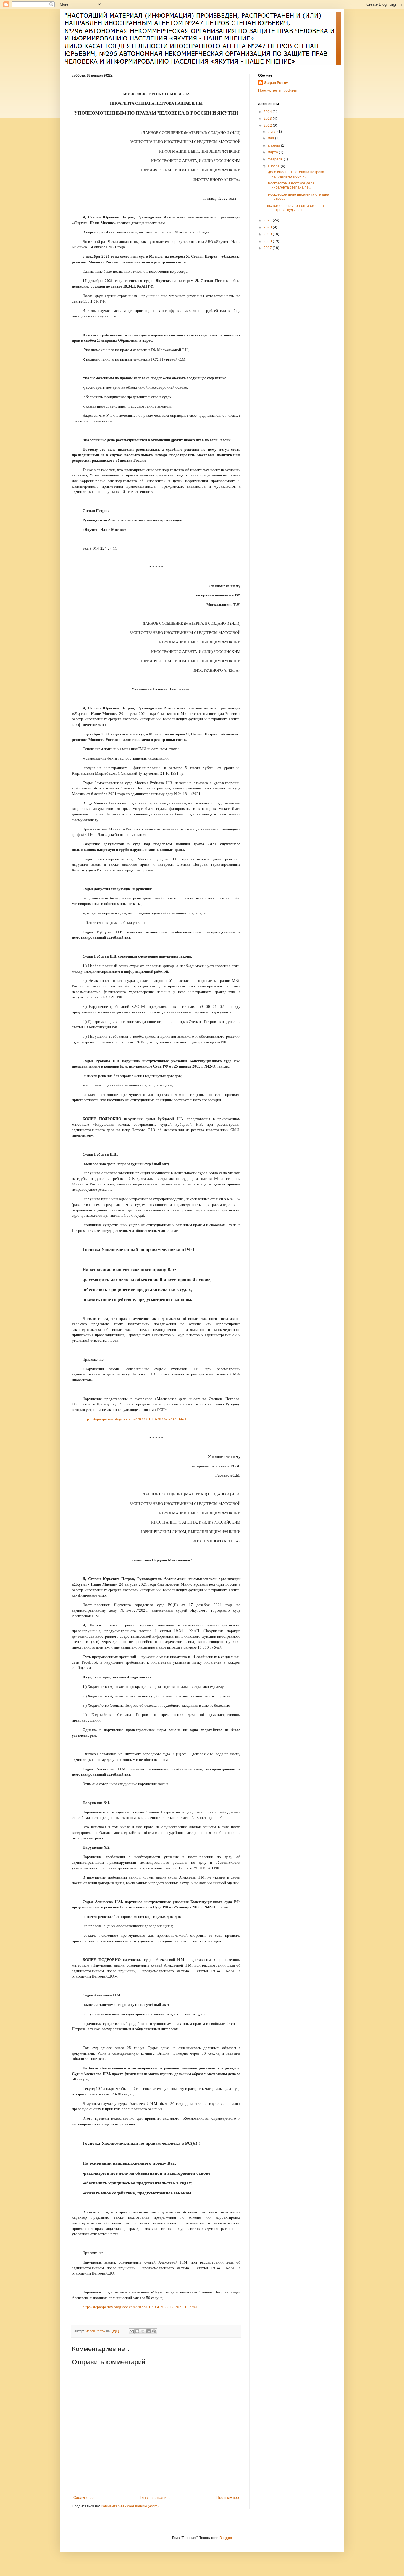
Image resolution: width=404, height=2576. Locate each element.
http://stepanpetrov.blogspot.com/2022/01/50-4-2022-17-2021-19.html (140, 2307)
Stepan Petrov (276, 83)
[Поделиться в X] (143, 2331)
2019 (268, 234)
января (274, 166)
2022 (268, 126)
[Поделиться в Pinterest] (154, 2331)
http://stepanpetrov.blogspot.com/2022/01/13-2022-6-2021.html (134, 1419)
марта (273, 152)
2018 (268, 241)
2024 (268, 112)
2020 (268, 227)
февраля (276, 159)
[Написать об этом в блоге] (137, 2331)
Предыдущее (228, 2498)
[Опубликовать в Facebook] (148, 2331)
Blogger (226, 2538)
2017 (268, 248)
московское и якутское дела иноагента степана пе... (291, 185)
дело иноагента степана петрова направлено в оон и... (296, 174)
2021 (268, 220)
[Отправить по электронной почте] (132, 2331)
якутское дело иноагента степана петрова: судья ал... (295, 208)
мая (271, 138)
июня (273, 132)
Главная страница (155, 2498)
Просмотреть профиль (277, 90)
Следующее (84, 2498)
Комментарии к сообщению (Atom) (130, 2506)
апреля (274, 145)
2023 (268, 119)
